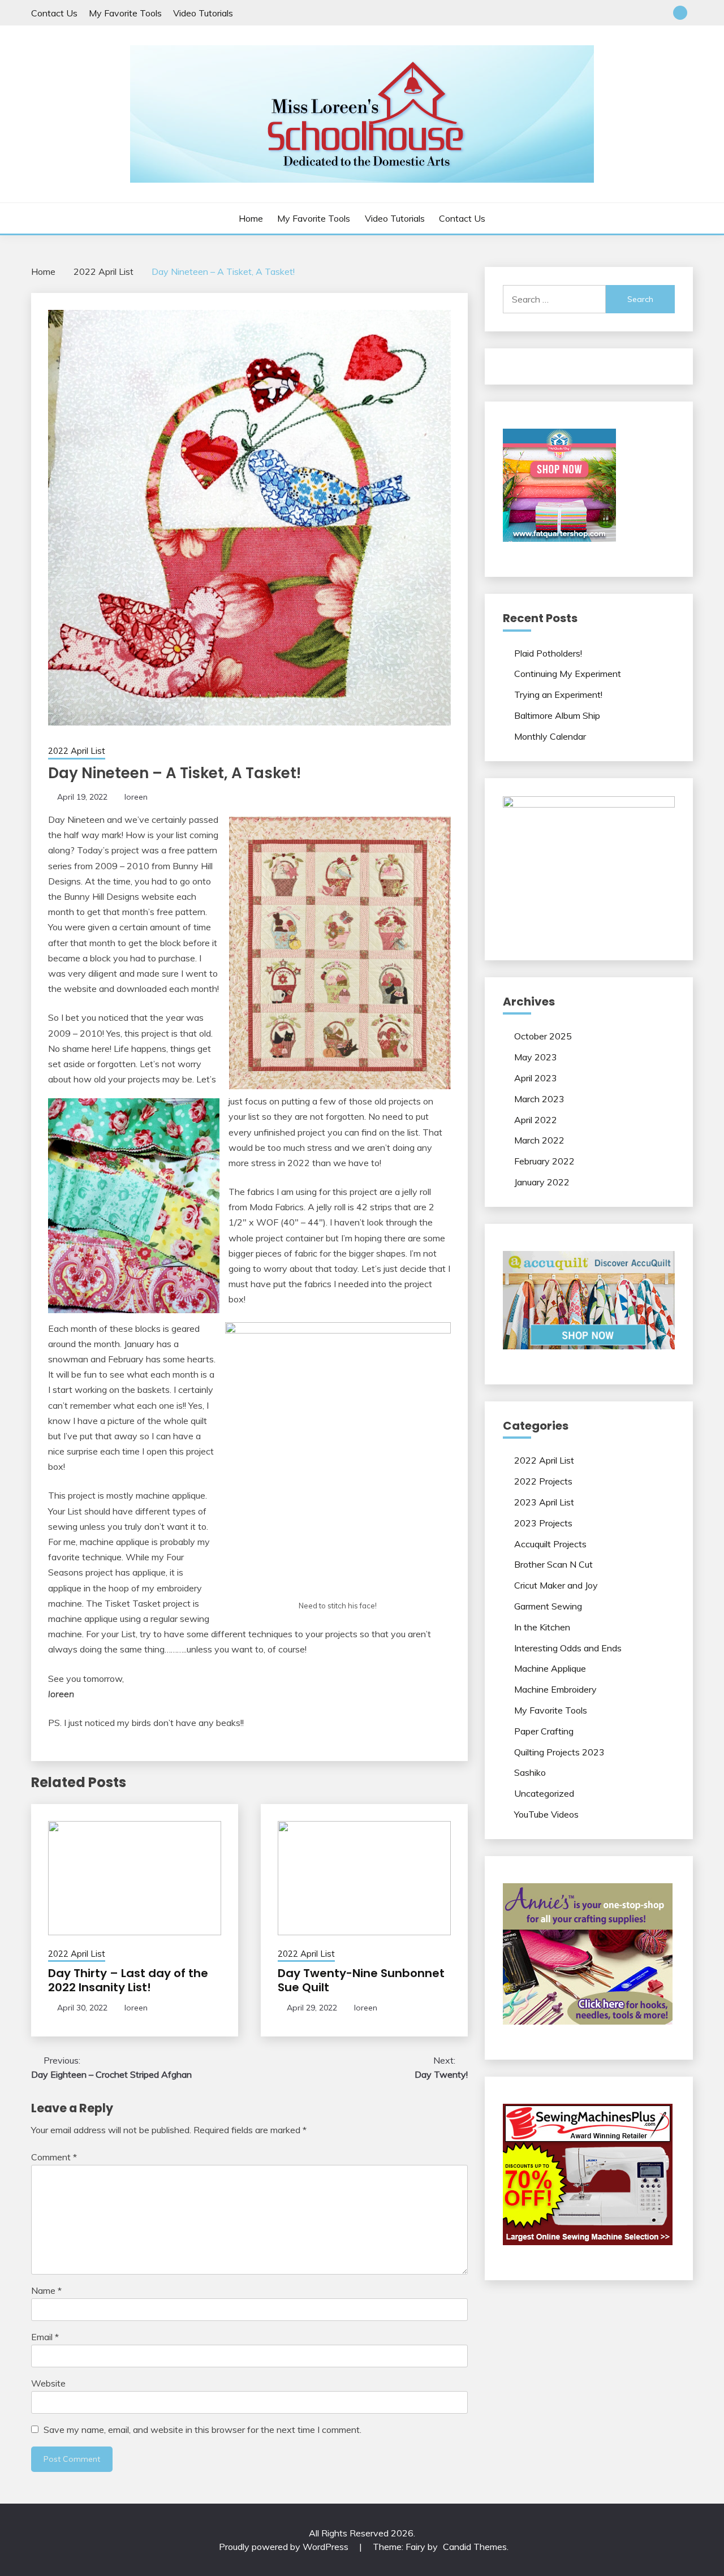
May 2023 (536, 1057)
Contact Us (54, 13)
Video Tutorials (203, 13)
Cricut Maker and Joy (556, 1585)
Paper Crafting (544, 1731)
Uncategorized (544, 1793)
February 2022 (544, 1161)
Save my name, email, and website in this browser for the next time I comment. (202, 2430)
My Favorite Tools (125, 13)
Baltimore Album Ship (557, 715)
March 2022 (539, 1140)
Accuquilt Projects (550, 1544)
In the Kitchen (542, 1627)
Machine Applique (550, 1668)
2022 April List (77, 751)
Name (46, 2290)
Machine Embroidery (555, 1689)
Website (48, 2383)
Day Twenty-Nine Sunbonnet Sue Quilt (361, 1980)
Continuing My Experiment (568, 674)
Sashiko (530, 1772)
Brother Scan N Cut (553, 1564)
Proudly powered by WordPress (285, 2547)
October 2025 (543, 1036)
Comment (54, 2157)
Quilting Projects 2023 (559, 1752)
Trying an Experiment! (558, 694)
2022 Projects (543, 1481)
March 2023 (539, 1099)
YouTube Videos (546, 1814)
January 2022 (542, 1182)
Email (45, 2337)
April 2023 (536, 1078)
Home (251, 218)
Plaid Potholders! (548, 653)
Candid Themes (475, 2547)
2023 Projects (543, 1523)
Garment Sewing (548, 1606)
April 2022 (536, 1120)
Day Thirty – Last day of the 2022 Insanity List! (128, 1980)
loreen (136, 797)
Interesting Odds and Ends (568, 1648)
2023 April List (544, 1502)
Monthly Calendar (550, 736)
